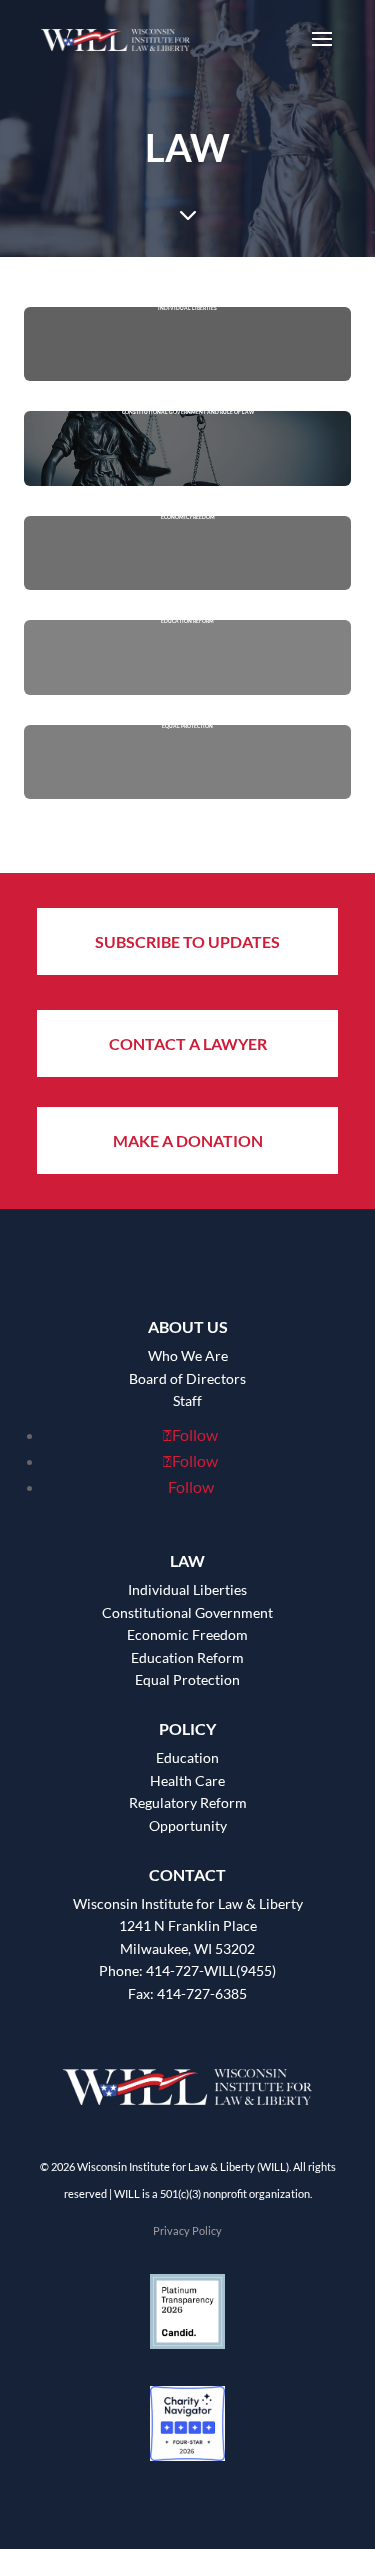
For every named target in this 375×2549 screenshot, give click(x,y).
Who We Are (188, 1355)
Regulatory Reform (188, 1802)
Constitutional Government (187, 1612)
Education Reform (187, 1657)
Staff (187, 1400)
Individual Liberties (187, 1589)
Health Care (187, 1780)
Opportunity (188, 1825)
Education (187, 1757)
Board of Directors (187, 1378)
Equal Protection (187, 1679)
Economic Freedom (187, 1634)
